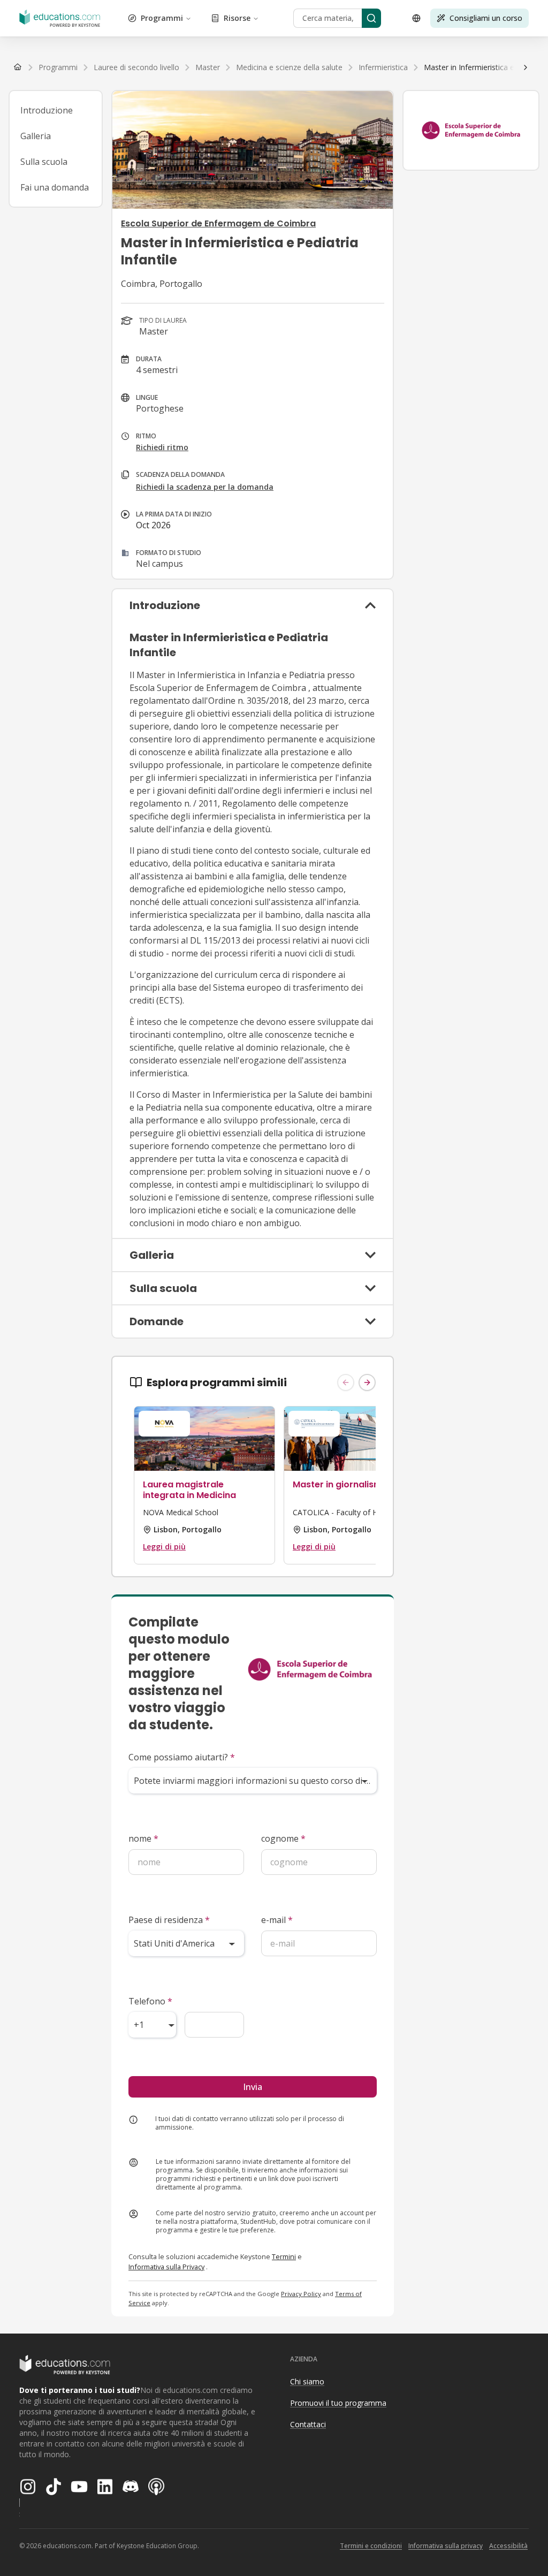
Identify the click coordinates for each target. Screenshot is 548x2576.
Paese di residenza (169, 1920)
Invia (253, 2087)
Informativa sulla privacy (446, 2546)
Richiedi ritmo (162, 447)
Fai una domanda (55, 187)
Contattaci (308, 2424)
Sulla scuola (44, 162)
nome (143, 1838)
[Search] (371, 18)
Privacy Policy (301, 2294)
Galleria (36, 136)
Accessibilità (508, 2546)
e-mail (277, 1920)
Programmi (162, 18)
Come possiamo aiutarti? (182, 1757)
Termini (284, 2256)
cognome (283, 1838)
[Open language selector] (416, 18)
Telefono (150, 2001)
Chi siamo (307, 2381)
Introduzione (47, 110)
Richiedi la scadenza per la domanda (205, 487)
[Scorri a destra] (526, 67)
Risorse (237, 18)
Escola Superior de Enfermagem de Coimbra (218, 223)
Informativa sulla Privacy (166, 2267)
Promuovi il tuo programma (338, 2403)
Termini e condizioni (371, 2546)
